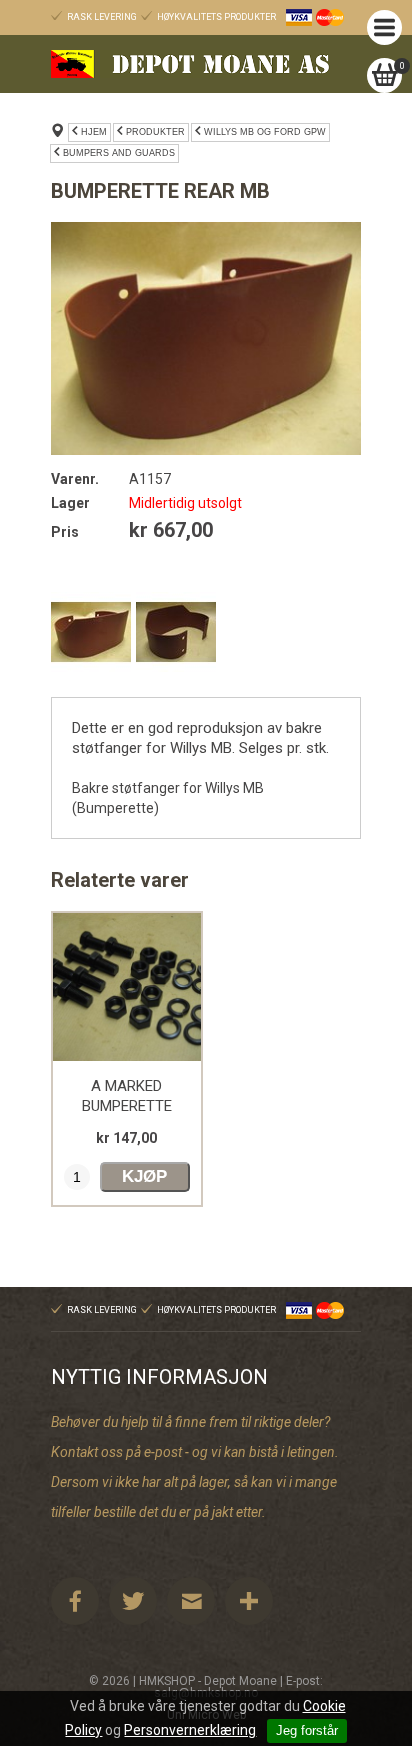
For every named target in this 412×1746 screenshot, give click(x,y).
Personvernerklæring (190, 1730)
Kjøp (144, 1176)
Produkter (155, 132)
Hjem (94, 132)
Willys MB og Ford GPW (265, 132)
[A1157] (206, 338)
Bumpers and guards (119, 153)
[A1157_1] (176, 632)
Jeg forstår (307, 1730)
